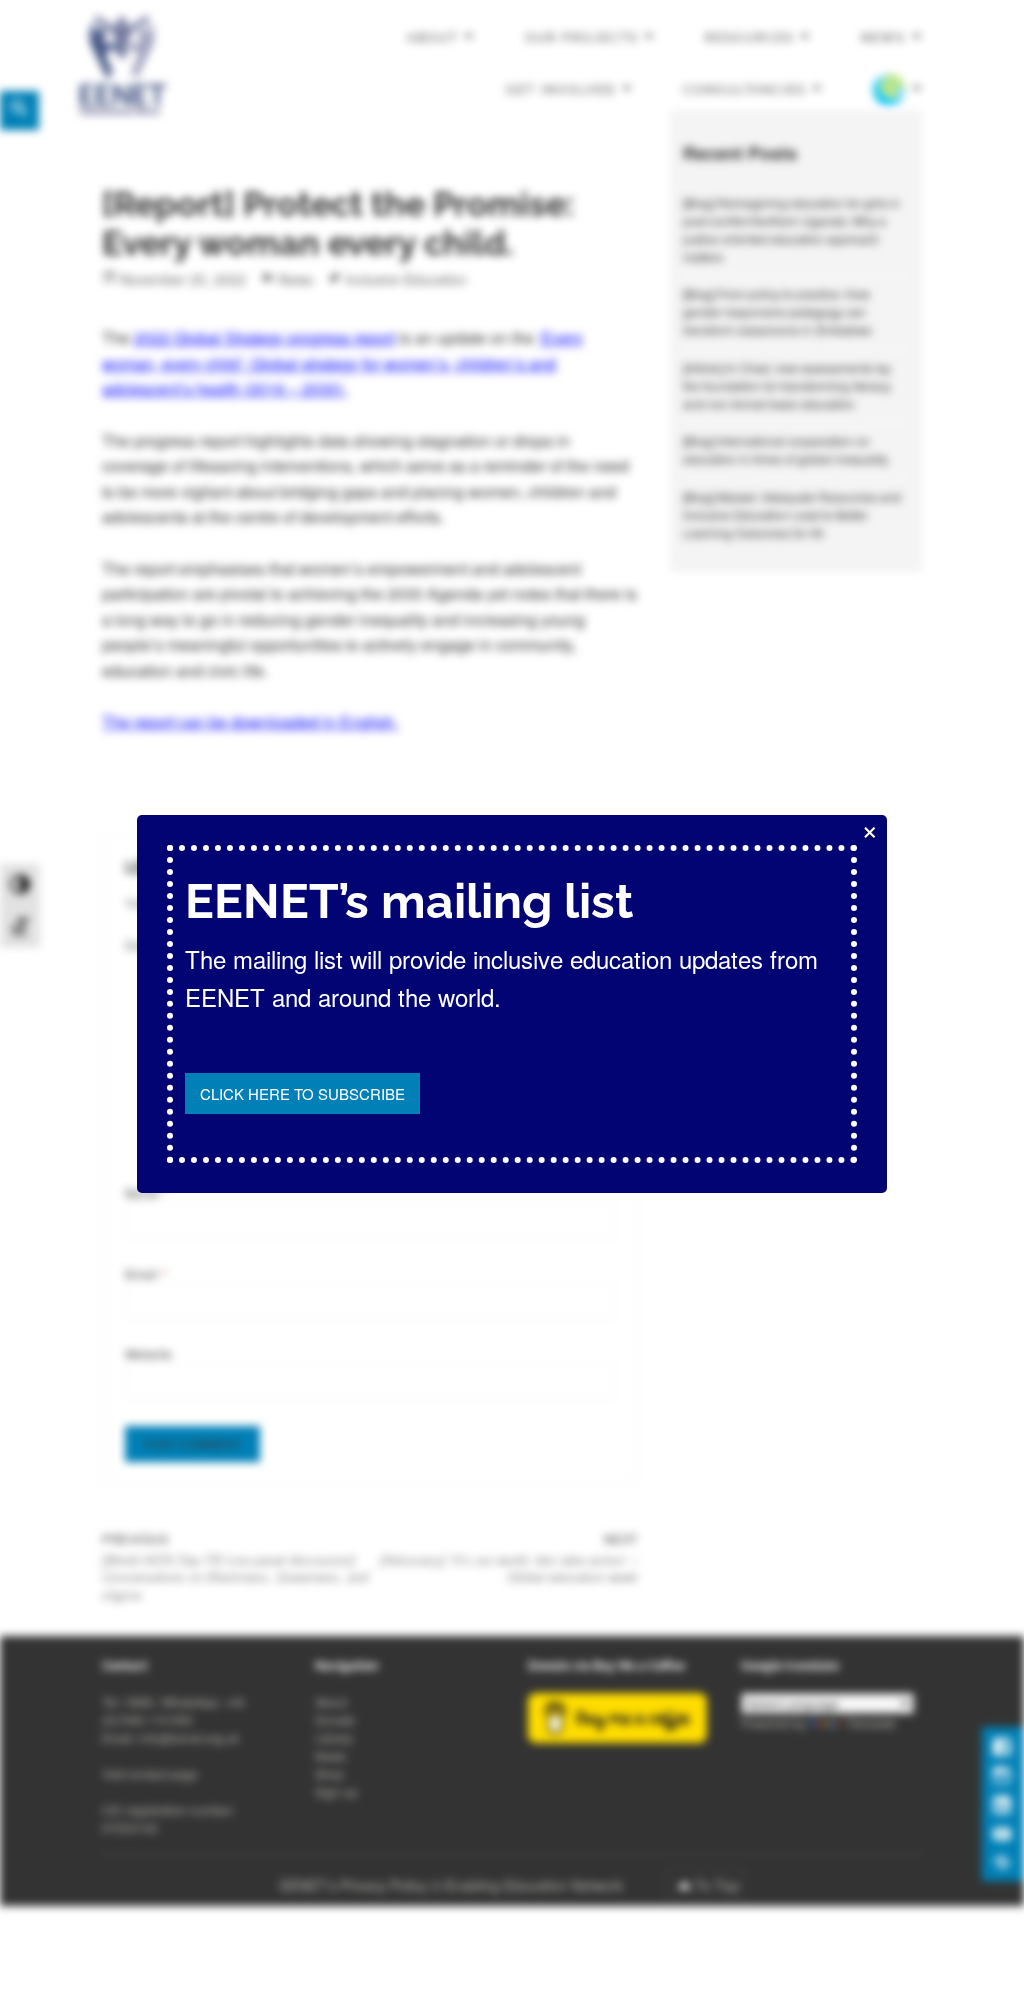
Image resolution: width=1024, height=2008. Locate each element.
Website (148, 1353)
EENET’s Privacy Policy (353, 1885)
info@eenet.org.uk (189, 1737)
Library (334, 1737)
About (432, 38)
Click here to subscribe (302, 1093)
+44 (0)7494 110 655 (173, 1710)
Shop (329, 1773)
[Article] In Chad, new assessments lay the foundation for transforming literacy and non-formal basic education (787, 385)
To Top (717, 1885)
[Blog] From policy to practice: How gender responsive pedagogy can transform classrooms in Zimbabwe (777, 311)
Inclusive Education (406, 279)
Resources (749, 38)
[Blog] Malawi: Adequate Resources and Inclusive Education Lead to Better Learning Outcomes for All (792, 514)
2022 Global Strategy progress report (264, 337)
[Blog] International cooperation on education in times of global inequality (785, 449)
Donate (335, 1719)
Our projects (581, 38)
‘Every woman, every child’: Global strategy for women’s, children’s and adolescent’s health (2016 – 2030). (342, 363)
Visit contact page (150, 1773)
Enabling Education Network (536, 1885)
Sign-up (336, 1791)
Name (147, 1192)
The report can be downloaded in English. (250, 721)
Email (146, 1273)
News (883, 38)
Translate (871, 1722)
